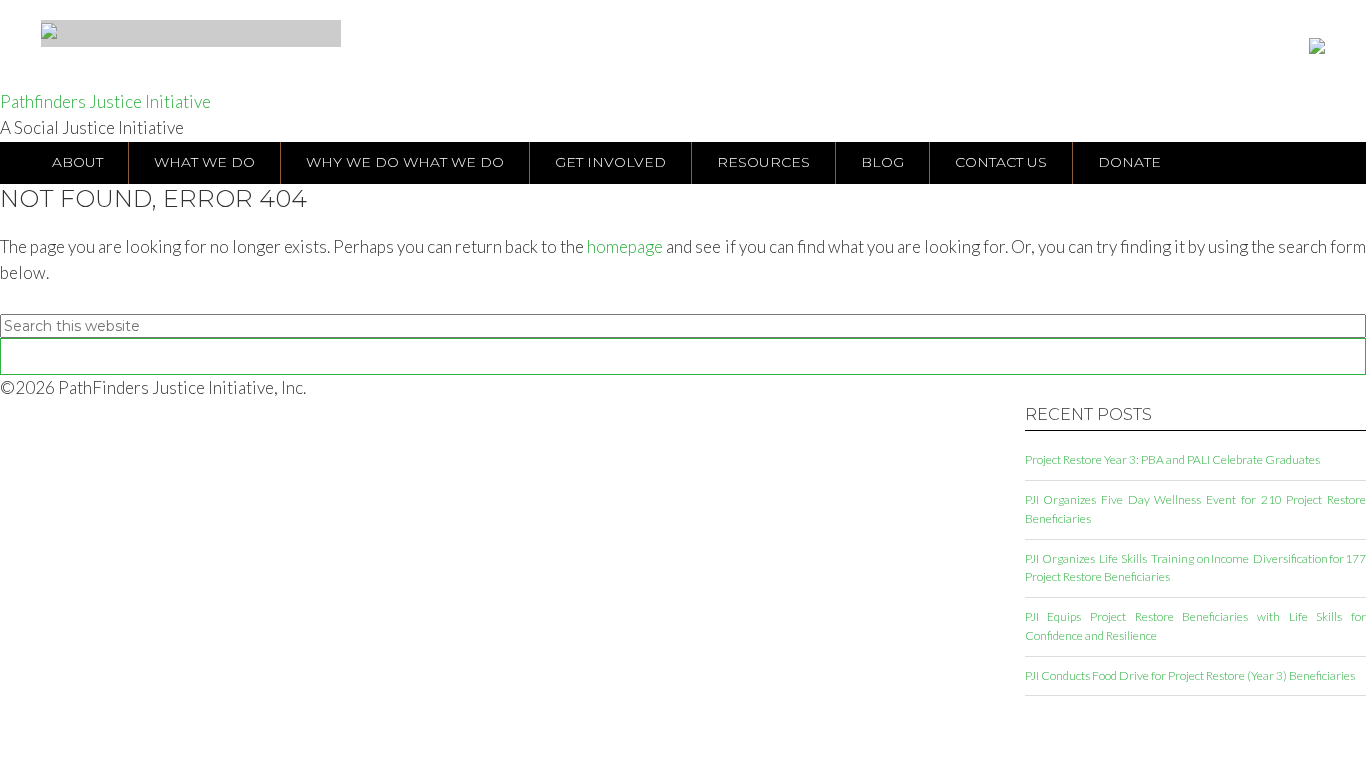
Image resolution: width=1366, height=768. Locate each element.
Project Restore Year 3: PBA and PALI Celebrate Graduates (1172, 459)
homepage (625, 246)
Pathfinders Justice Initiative (105, 101)
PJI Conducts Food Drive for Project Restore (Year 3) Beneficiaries (1190, 675)
